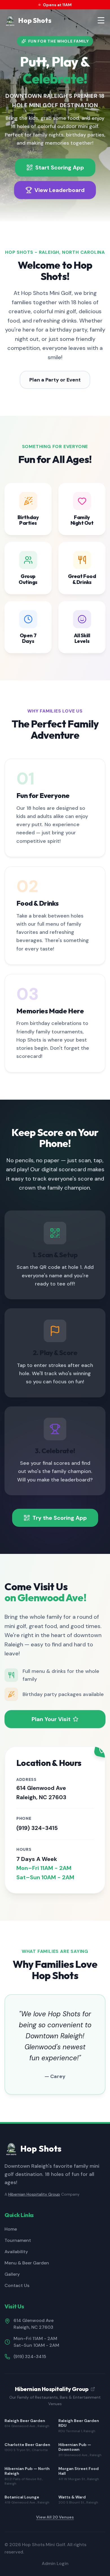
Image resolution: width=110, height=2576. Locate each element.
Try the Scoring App (60, 1518)
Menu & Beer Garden (27, 2263)
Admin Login (55, 2563)
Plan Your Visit (51, 1719)
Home (11, 2229)
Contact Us (17, 2285)
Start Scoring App (60, 167)
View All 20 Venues (55, 2517)
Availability (16, 2252)
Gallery (12, 2274)
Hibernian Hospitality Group (34, 2194)
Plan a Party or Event (55, 380)
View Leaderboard (60, 190)
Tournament (18, 2240)
